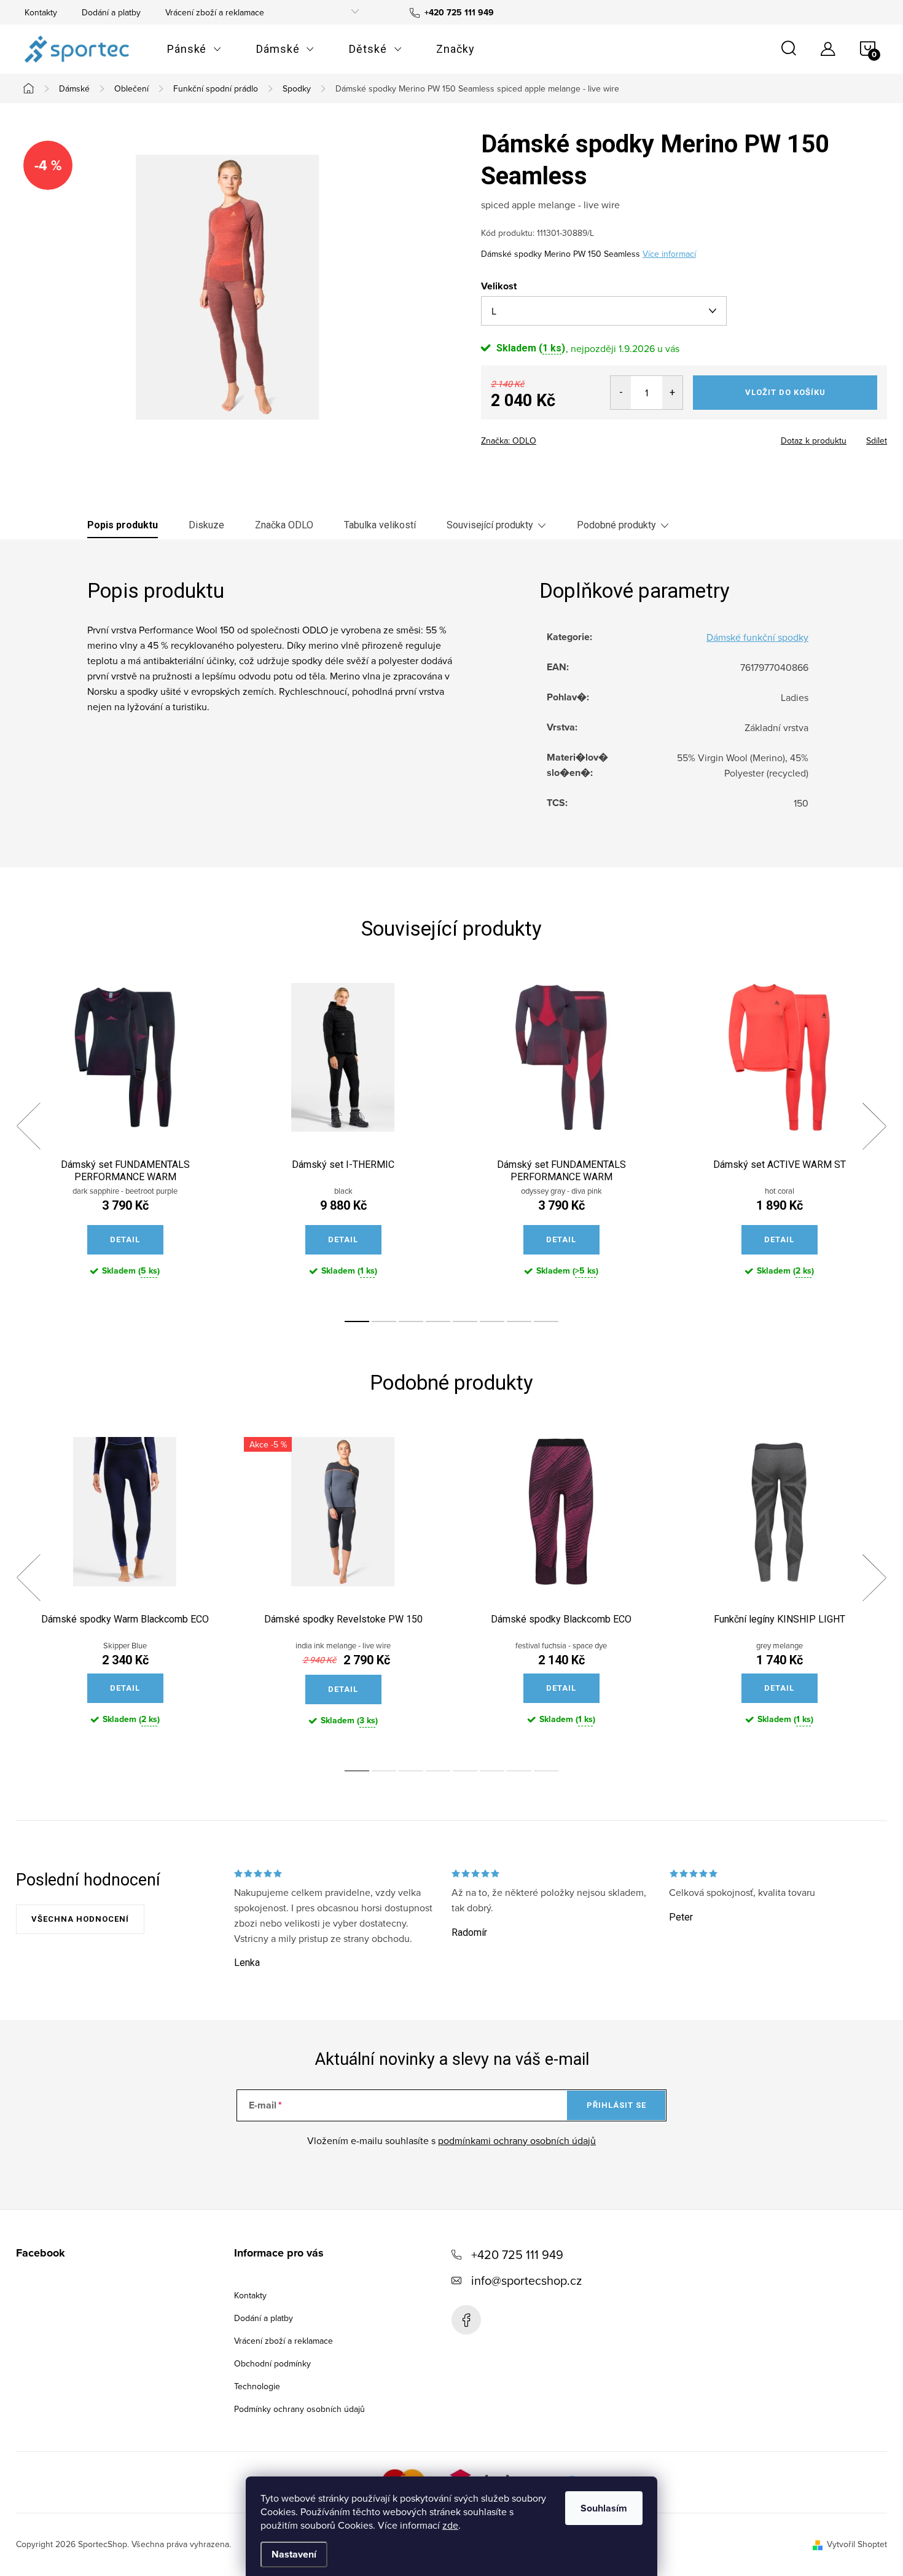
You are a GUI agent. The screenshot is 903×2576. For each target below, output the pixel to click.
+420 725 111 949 (517, 2254)
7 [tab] (519, 1321)
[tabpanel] (125, 1140)
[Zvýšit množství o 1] (672, 393)
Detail (125, 1239)
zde (450, 2525)
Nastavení (294, 2554)
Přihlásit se (616, 2105)
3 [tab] (411, 1321)
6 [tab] (492, 1321)
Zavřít (549, 437)
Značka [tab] (284, 525)
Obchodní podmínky (272, 2363)
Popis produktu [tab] (123, 525)
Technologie (257, 2386)
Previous (28, 1126)
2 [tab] (384, 1321)
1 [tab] (357, 1321)
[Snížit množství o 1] (621, 393)
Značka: (509, 440)
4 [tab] (438, 1321)
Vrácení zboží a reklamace (215, 12)
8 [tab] (546, 1321)
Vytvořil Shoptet (857, 2544)
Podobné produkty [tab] (616, 525)
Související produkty (490, 525)
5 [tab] (465, 1321)
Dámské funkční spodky (757, 637)
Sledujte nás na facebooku (466, 2320)
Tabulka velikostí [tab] (380, 525)
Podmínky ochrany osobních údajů (299, 2409)
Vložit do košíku (785, 392)
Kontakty (41, 12)
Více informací (669, 254)
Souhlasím (604, 2508)
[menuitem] (194, 49)
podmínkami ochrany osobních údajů (517, 2140)
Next (874, 1126)
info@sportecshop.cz (526, 2280)
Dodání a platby (111, 12)
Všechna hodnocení (80, 1919)
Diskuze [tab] (206, 525)
